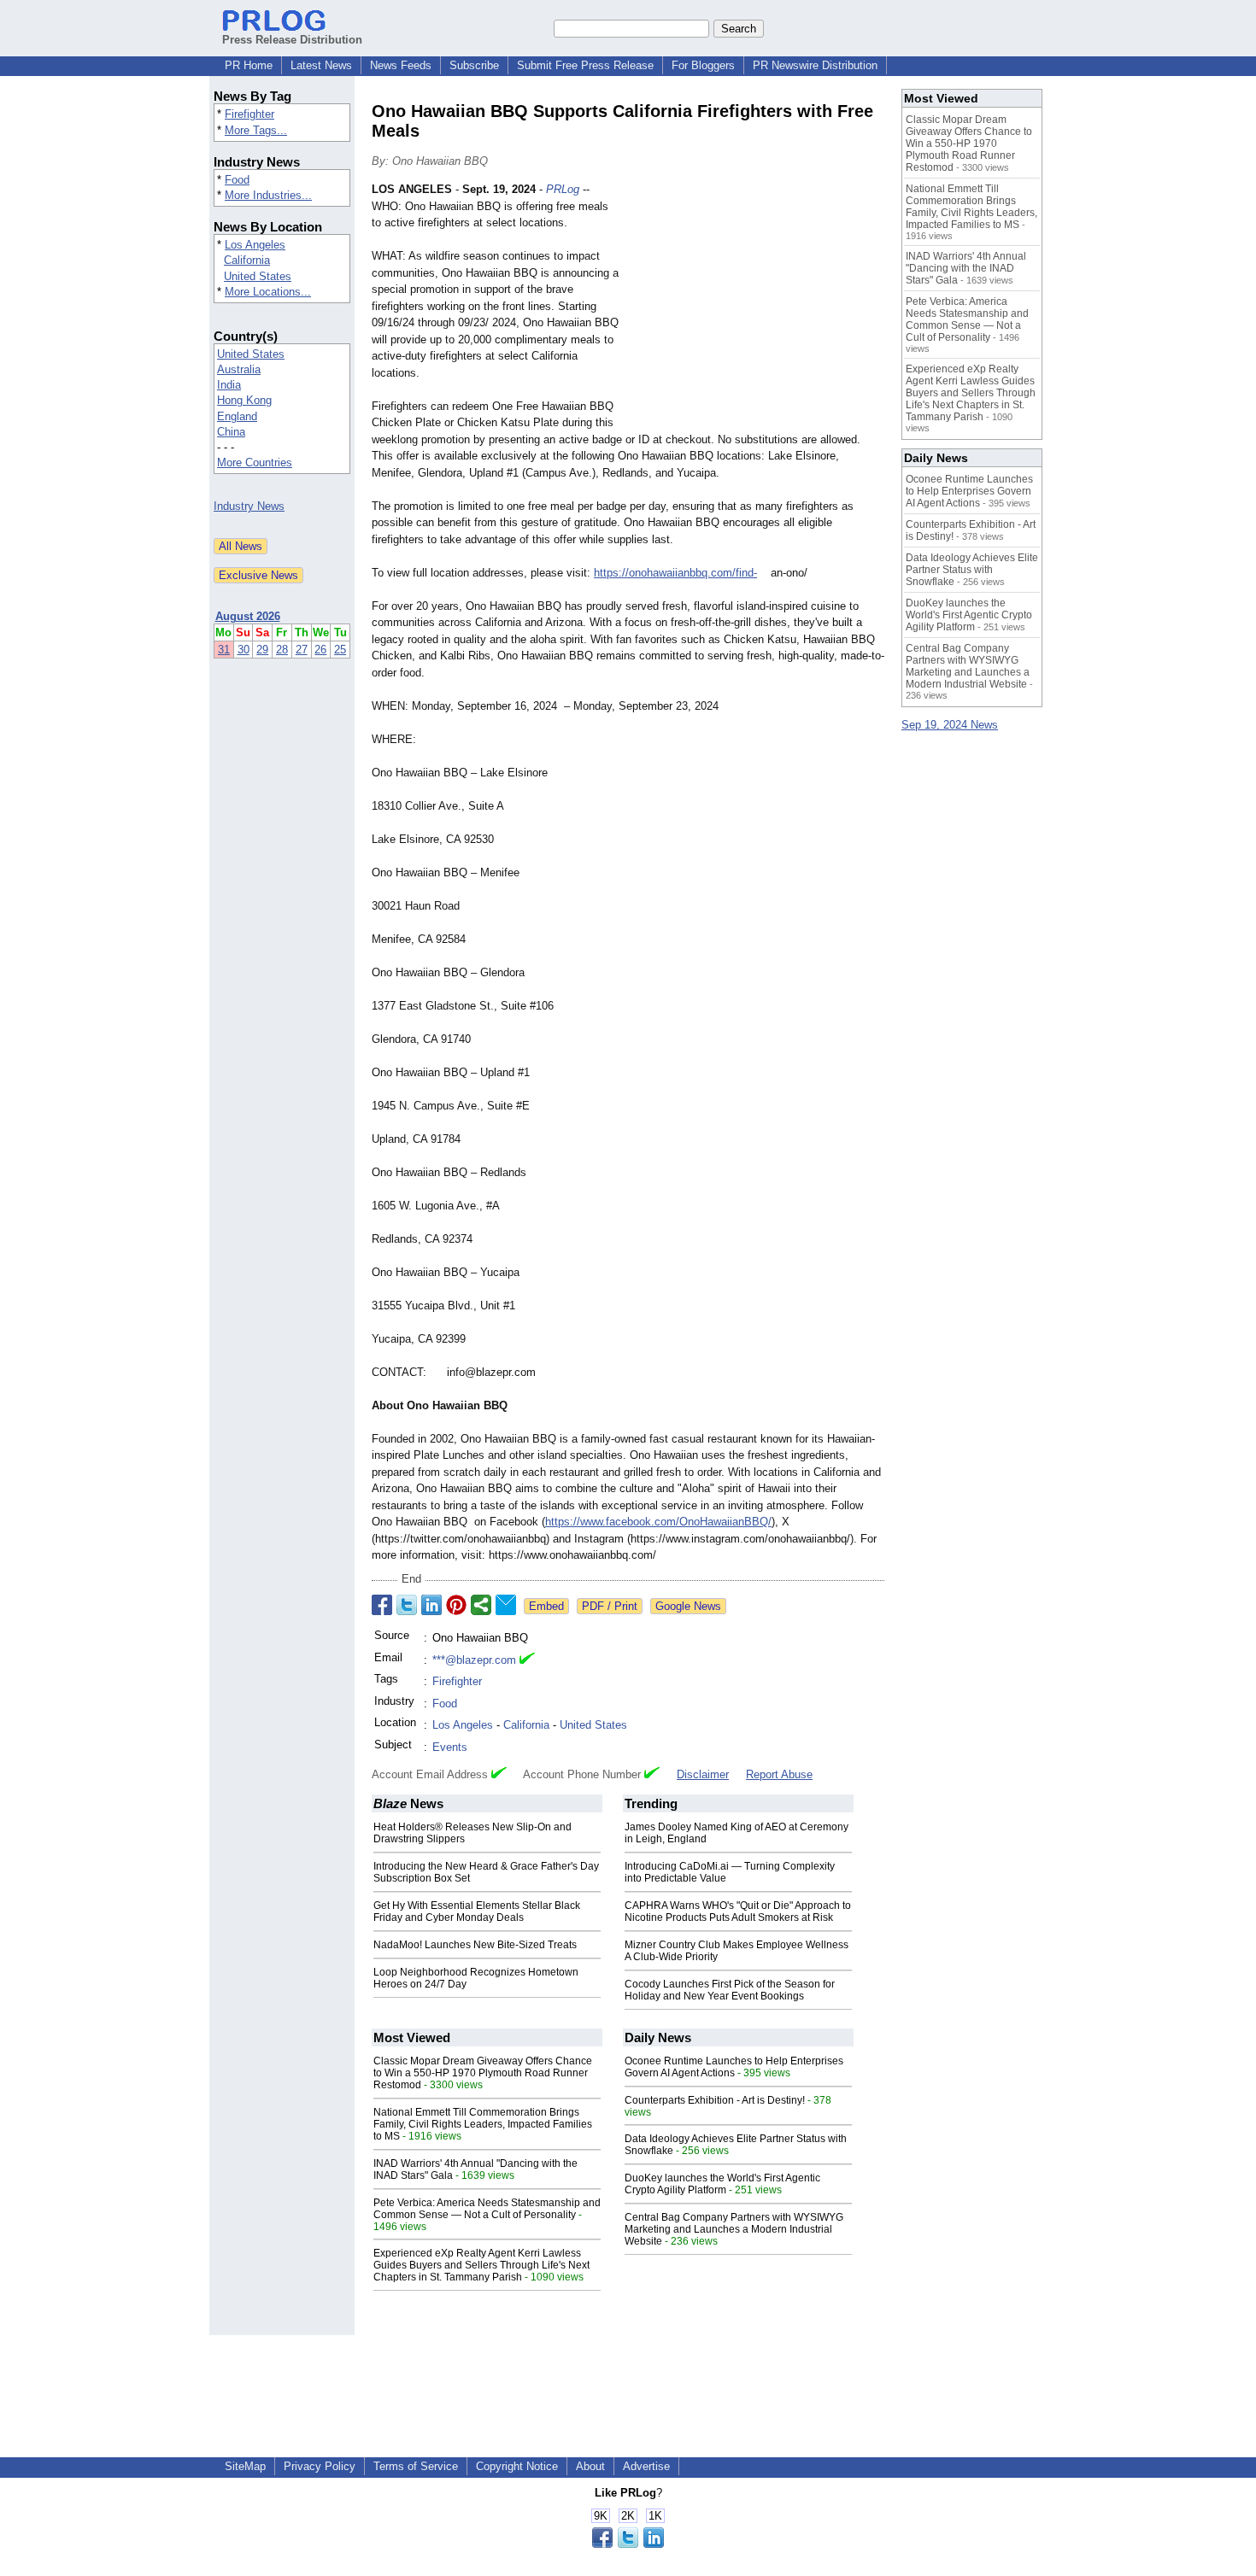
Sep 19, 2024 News (950, 725)
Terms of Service (416, 2466)
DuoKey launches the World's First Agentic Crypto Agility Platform (722, 2184)
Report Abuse (779, 1774)
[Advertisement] (756, 307)
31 (224, 650)
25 (340, 650)
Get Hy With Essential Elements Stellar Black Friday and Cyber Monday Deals (477, 1912)
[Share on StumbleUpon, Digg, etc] (481, 1605)
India (229, 385)
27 (302, 650)
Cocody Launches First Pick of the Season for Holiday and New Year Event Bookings (730, 1990)
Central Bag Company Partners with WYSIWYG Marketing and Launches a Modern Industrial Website (734, 2229)
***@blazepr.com (474, 1660)
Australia (239, 369)
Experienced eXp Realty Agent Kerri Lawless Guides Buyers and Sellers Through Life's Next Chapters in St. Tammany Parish (481, 2265)
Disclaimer (703, 1774)
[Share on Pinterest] (456, 1605)
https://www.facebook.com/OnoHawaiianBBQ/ (658, 1522)
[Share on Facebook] (382, 1605)
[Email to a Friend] (506, 1605)
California (247, 260)
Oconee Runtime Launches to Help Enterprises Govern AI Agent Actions (734, 2067)
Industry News (249, 506)
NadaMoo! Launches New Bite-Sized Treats (475, 1945)
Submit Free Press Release (585, 65)
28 (282, 650)
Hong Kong (244, 400)
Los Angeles (255, 245)
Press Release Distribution (292, 40)
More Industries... (268, 195)
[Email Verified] (527, 1660)
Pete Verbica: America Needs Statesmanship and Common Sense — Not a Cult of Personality (487, 2209)
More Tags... (256, 130)
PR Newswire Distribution (815, 65)
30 (244, 650)
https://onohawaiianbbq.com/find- (675, 573)
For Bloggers (703, 65)
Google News (688, 1606)
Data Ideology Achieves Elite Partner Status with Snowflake (972, 570)
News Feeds (401, 65)
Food (237, 180)
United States (258, 276)
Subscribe (474, 65)
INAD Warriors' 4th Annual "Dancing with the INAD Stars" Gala (966, 268)
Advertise (646, 2466)
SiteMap (245, 2466)
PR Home (249, 65)
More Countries (255, 463)
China (231, 432)
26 (320, 650)
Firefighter (249, 114)
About (590, 2466)
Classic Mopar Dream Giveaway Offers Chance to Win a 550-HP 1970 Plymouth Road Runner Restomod (483, 2073)
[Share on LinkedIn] (431, 1605)
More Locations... (268, 292)
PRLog (563, 189)
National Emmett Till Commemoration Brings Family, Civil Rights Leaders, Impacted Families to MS (483, 2124)
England (237, 416)
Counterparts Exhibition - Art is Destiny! (715, 2100)
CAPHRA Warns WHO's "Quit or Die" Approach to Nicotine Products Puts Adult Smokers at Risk (738, 1912)
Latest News (321, 65)
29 (262, 650)
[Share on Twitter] (407, 1605)
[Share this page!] (628, 2544)
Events (450, 1747)
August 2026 (248, 616)
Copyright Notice (517, 2466)
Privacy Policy (320, 2466)
